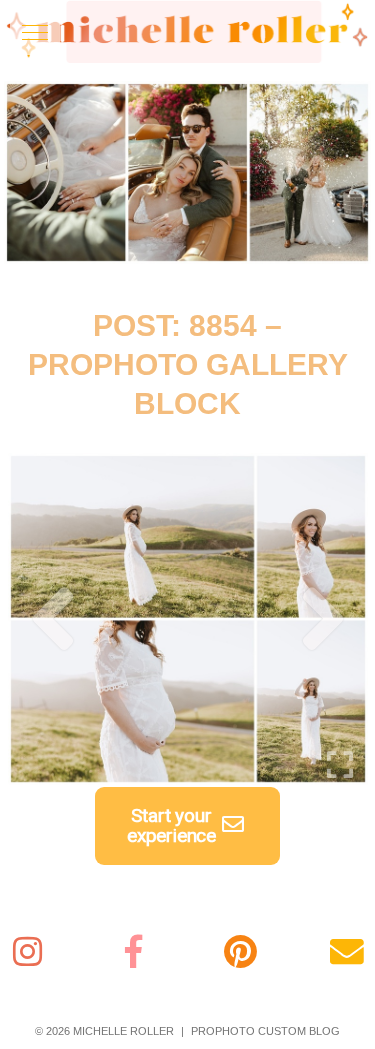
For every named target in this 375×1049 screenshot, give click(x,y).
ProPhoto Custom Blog (265, 1031)
